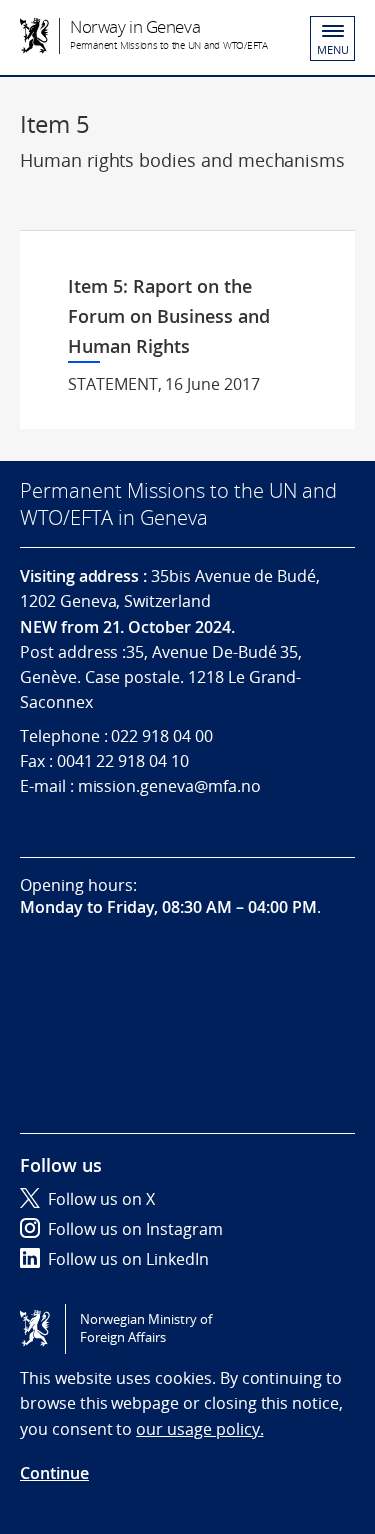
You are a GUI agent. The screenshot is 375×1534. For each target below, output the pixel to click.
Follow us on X (101, 1199)
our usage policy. (199, 1429)
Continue (54, 1473)
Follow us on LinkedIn (128, 1259)
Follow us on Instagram (135, 1229)
